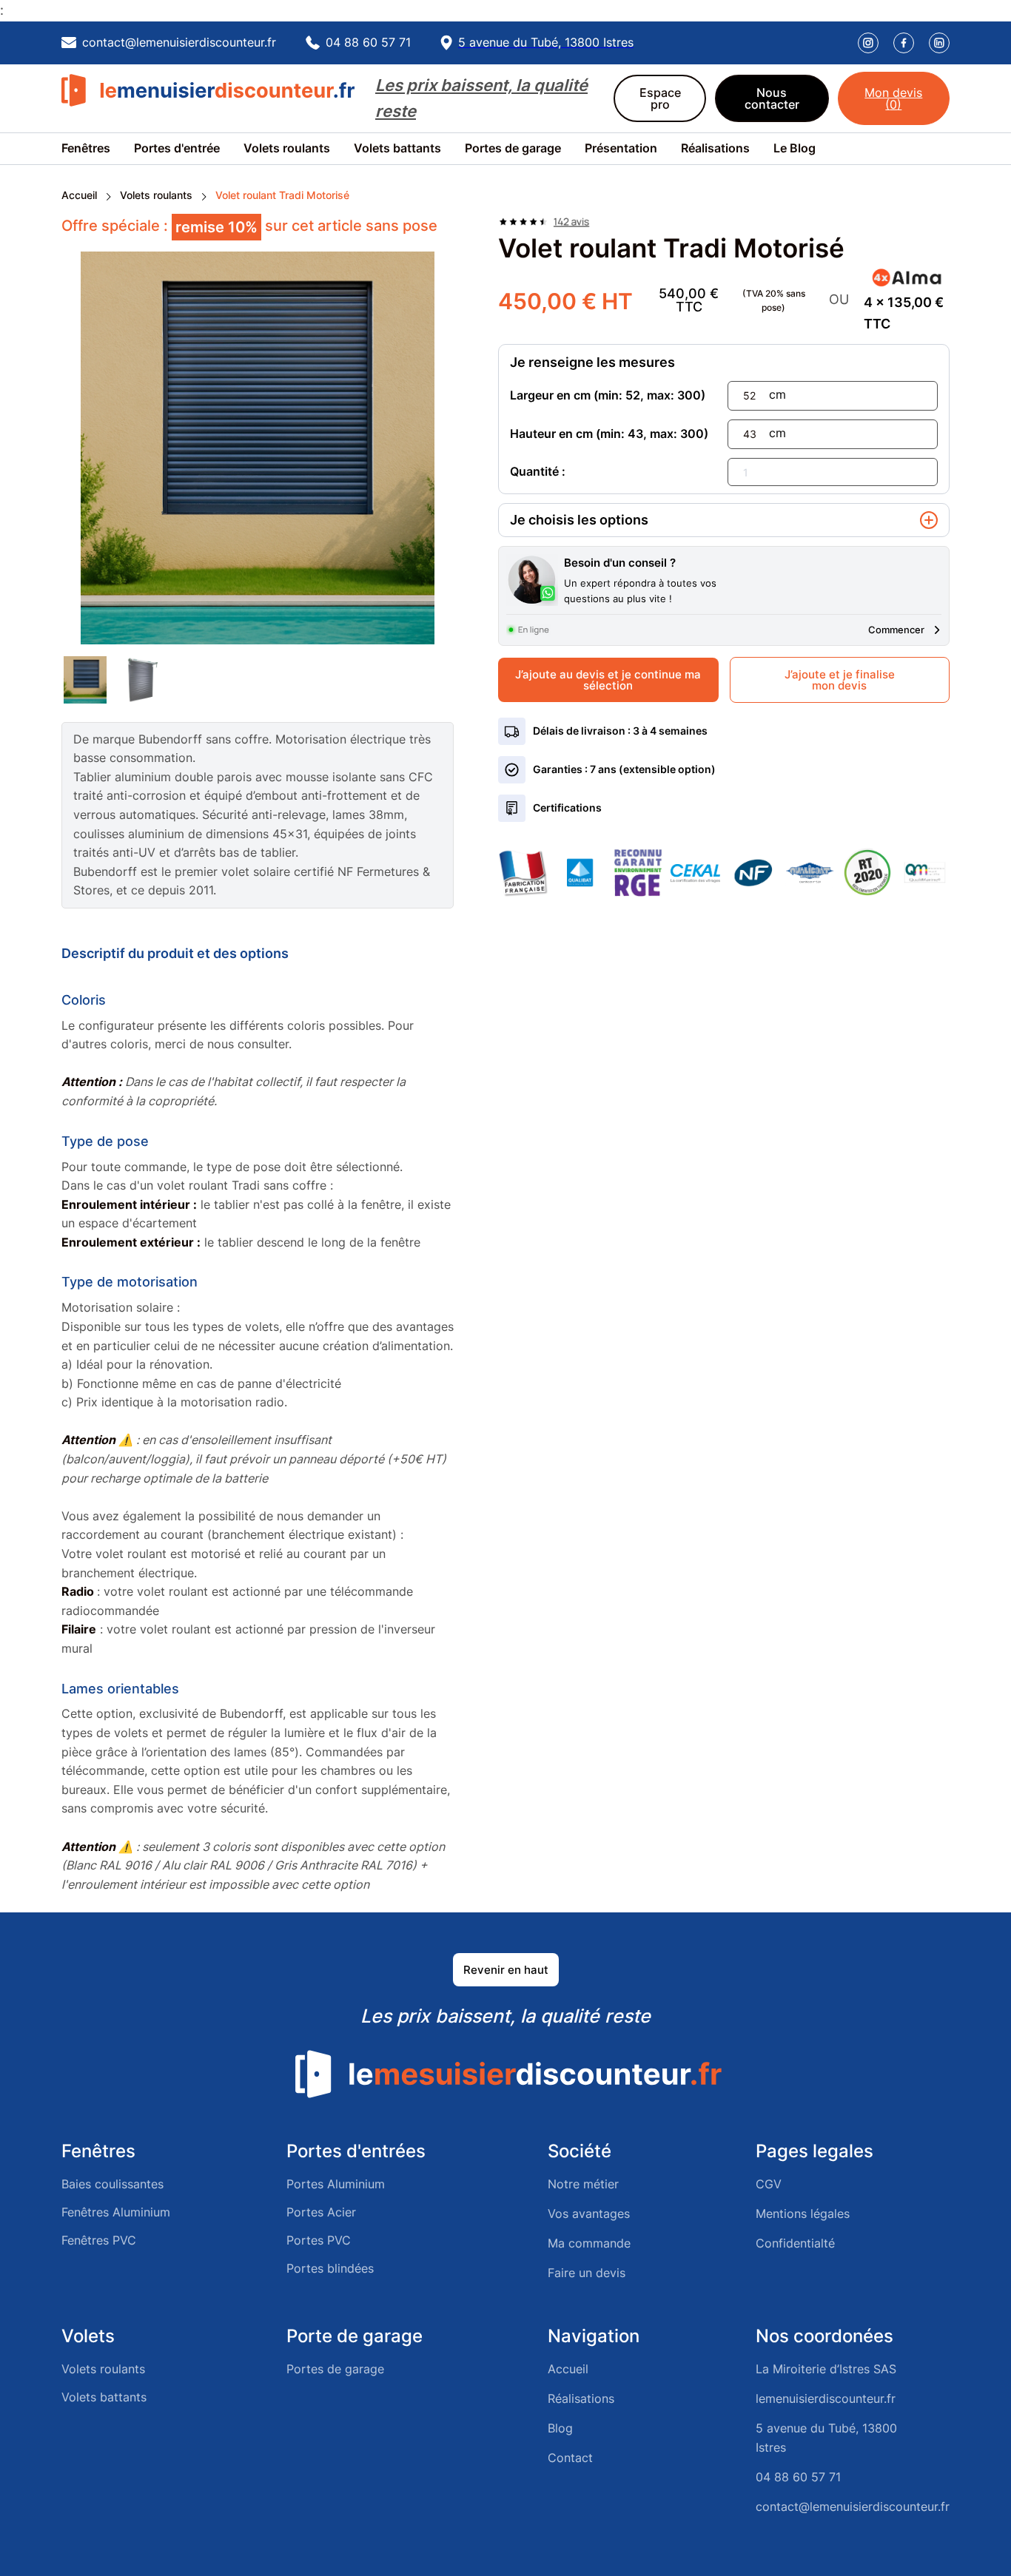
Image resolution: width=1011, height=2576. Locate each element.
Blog (560, 2428)
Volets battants (397, 148)
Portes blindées (330, 2268)
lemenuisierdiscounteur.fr (826, 2398)
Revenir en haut (506, 1970)
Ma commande (589, 2243)
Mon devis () (893, 98)
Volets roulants (287, 148)
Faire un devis (587, 2273)
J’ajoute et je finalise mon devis (840, 680)
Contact (570, 2458)
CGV (769, 2184)
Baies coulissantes (112, 2184)
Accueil (79, 195)
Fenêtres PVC (99, 2240)
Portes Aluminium (336, 2184)
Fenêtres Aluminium (116, 2212)
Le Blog (795, 148)
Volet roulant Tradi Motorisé (282, 195)
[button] (98, 149)
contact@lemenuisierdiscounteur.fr (853, 2506)
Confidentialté (795, 2243)
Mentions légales (803, 2213)
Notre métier (583, 2184)
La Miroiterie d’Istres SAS (826, 2369)
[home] (209, 98)
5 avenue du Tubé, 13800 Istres (826, 2438)
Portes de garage (513, 148)
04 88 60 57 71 (798, 2477)
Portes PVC (319, 2240)
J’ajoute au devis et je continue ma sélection (608, 680)
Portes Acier (321, 2212)
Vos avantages (589, 2213)
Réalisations (715, 148)
